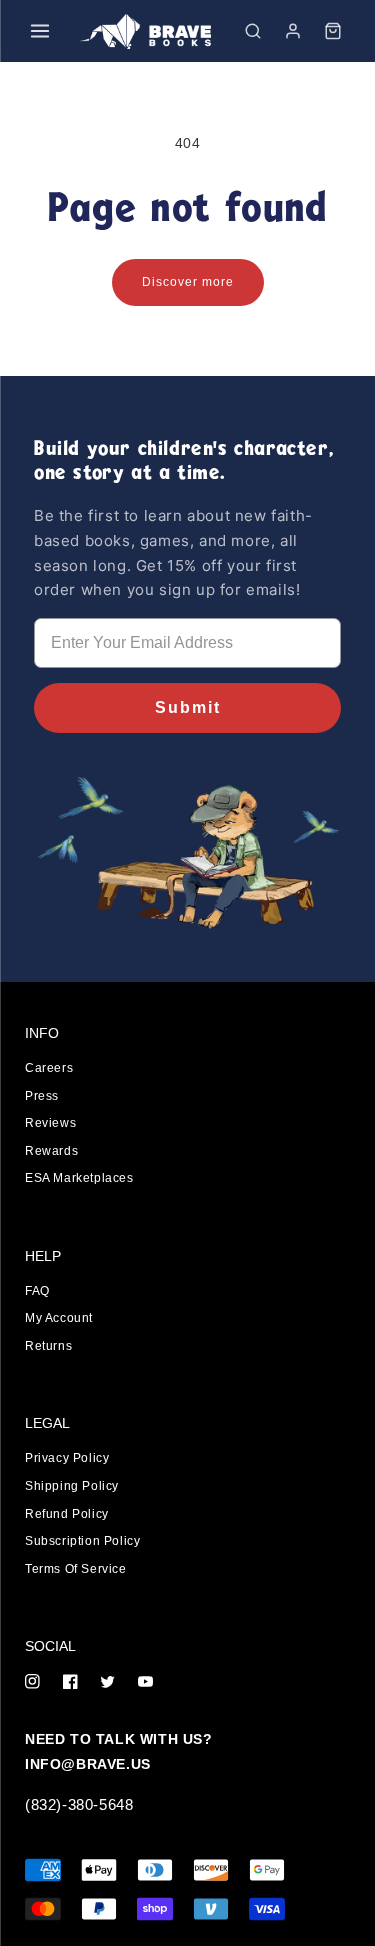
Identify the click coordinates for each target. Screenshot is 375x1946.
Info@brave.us (88, 1764)
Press (42, 1096)
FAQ (37, 1291)
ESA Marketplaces (79, 1178)
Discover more (188, 282)
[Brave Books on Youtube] (145, 1683)
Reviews (50, 1123)
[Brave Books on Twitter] (107, 1683)
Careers (49, 1068)
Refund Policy (67, 1514)
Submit (188, 707)
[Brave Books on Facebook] (70, 1683)
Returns (48, 1346)
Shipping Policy (72, 1486)
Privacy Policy (67, 1458)
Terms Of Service (76, 1569)
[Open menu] (40, 31)
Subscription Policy (82, 1541)
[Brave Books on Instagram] (32, 1683)
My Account (59, 1318)
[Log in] (293, 31)
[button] (253, 31)
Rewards (51, 1151)
